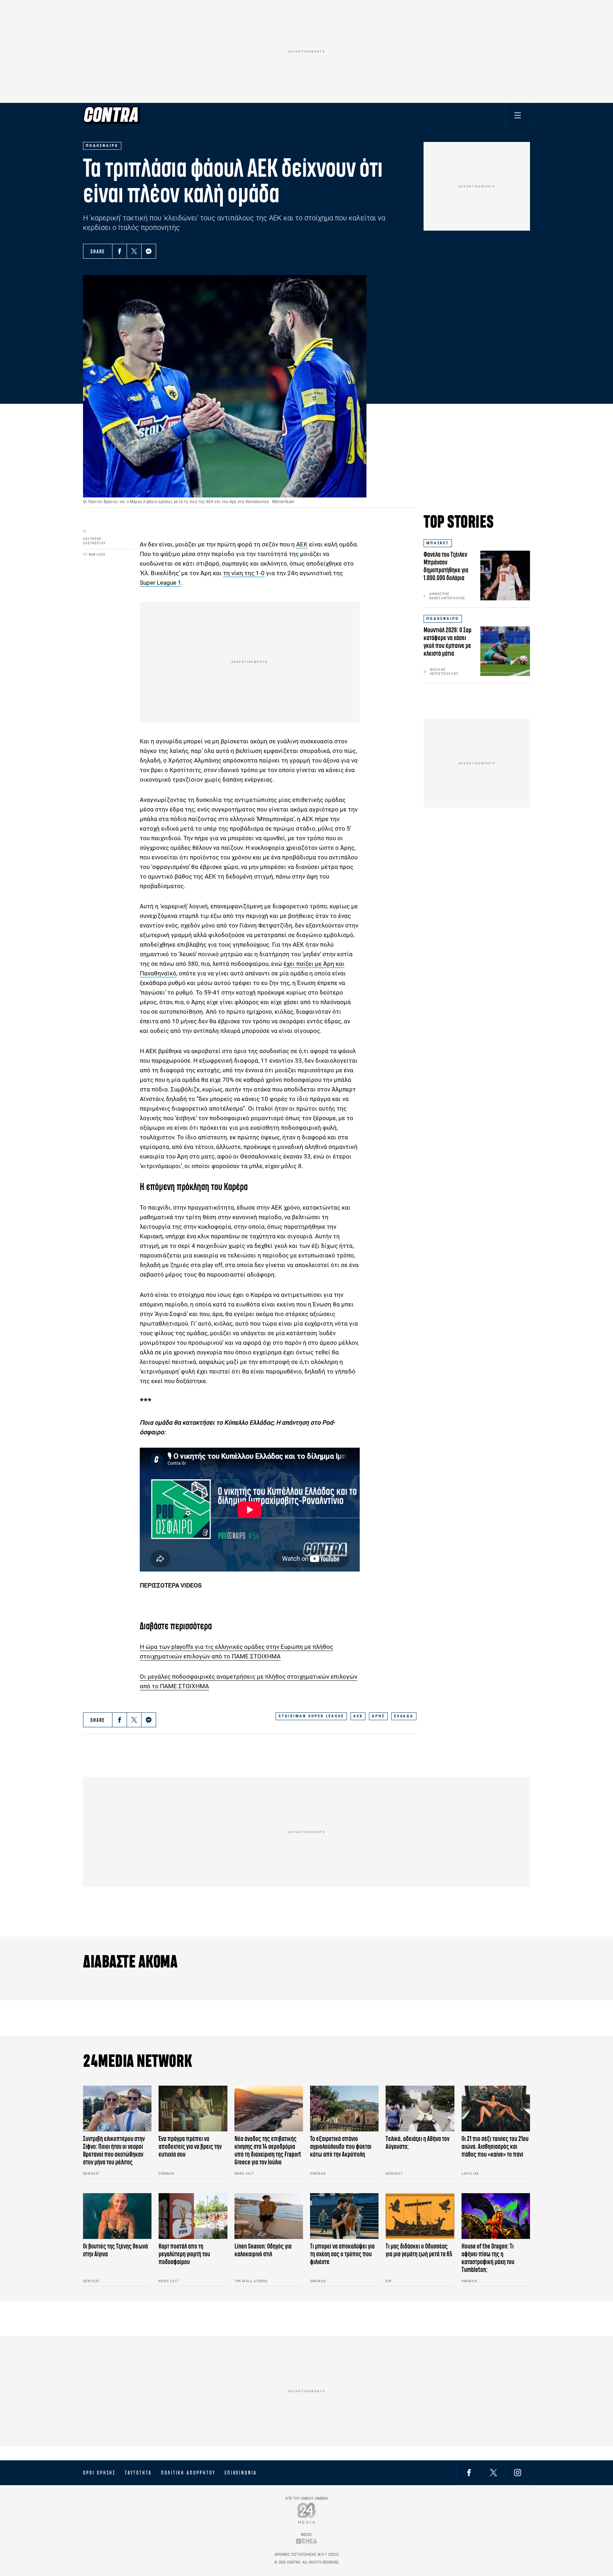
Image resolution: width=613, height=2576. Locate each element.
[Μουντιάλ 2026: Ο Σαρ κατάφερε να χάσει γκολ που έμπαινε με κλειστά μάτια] (505, 651)
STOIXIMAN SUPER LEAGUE (311, 1716)
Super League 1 (161, 583)
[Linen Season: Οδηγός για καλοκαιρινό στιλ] (269, 2216)
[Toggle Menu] (518, 115)
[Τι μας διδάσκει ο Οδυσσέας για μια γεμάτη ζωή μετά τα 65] (420, 2216)
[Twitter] (134, 251)
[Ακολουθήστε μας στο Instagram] (518, 2473)
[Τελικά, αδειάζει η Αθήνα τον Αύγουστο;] (420, 2109)
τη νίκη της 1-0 (244, 573)
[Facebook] (120, 251)
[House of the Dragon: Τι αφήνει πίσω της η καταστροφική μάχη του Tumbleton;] (496, 2216)
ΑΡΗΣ (378, 1716)
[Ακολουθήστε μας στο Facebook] (469, 2473)
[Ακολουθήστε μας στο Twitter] (493, 2473)
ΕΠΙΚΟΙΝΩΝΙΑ (241, 2473)
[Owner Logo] (307, 2513)
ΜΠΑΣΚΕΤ (438, 543)
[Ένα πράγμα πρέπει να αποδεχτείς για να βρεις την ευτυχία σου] (193, 2109)
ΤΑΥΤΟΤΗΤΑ (138, 2473)
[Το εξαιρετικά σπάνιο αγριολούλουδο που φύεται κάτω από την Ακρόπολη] (344, 2109)
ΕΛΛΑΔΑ (404, 1716)
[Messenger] (149, 251)
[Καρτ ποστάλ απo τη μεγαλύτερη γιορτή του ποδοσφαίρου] (193, 2216)
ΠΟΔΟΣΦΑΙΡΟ (443, 619)
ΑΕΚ (302, 544)
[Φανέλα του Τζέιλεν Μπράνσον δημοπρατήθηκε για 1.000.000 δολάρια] (505, 576)
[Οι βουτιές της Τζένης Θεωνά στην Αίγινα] (117, 2216)
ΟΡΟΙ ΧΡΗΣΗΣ (99, 2473)
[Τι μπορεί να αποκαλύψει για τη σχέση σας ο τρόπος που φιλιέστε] (344, 2216)
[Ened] (307, 2541)
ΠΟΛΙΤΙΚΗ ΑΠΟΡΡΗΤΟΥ (188, 2473)
